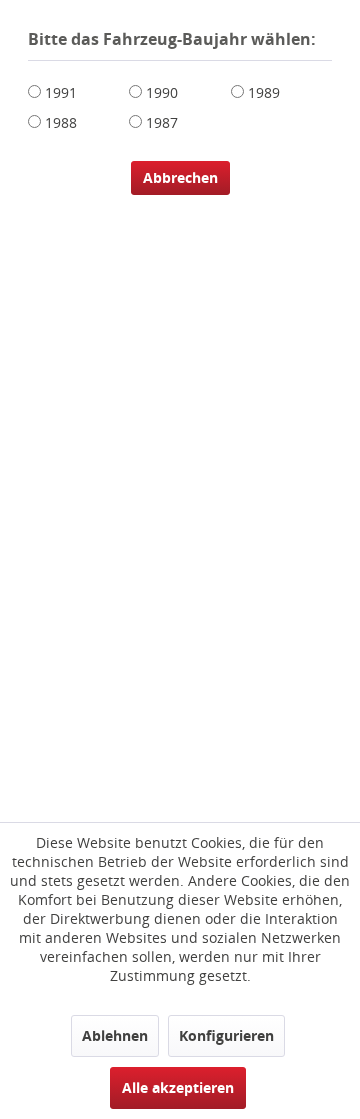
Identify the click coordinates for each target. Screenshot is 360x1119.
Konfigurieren (226, 1035)
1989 (264, 92)
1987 (162, 122)
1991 (61, 92)
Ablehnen (115, 1035)
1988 (61, 122)
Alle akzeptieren (178, 1087)
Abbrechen (180, 177)
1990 (162, 92)
